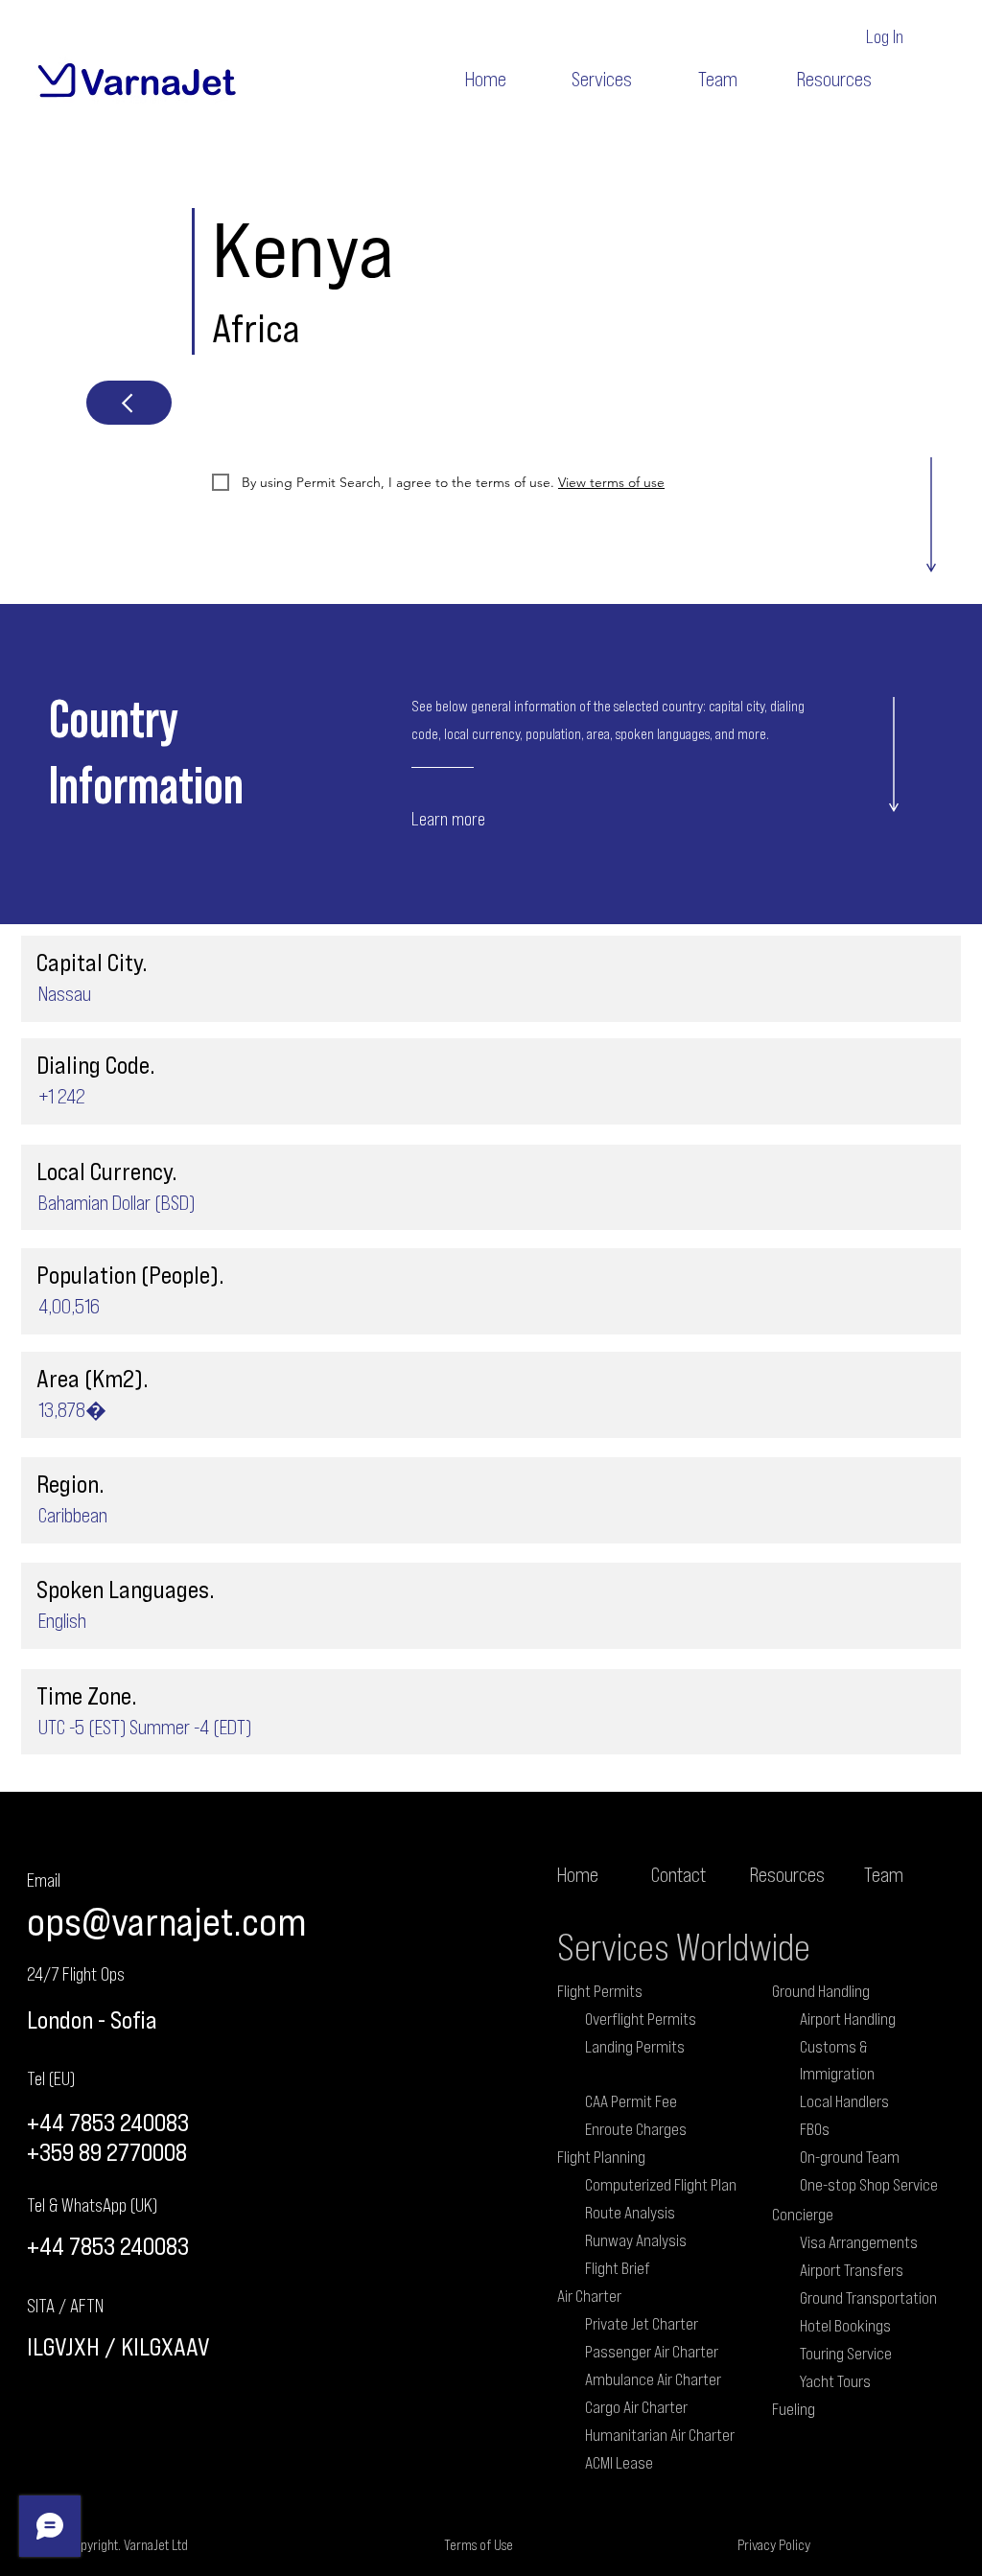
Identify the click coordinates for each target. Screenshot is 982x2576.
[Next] (129, 403)
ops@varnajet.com (166, 1921)
